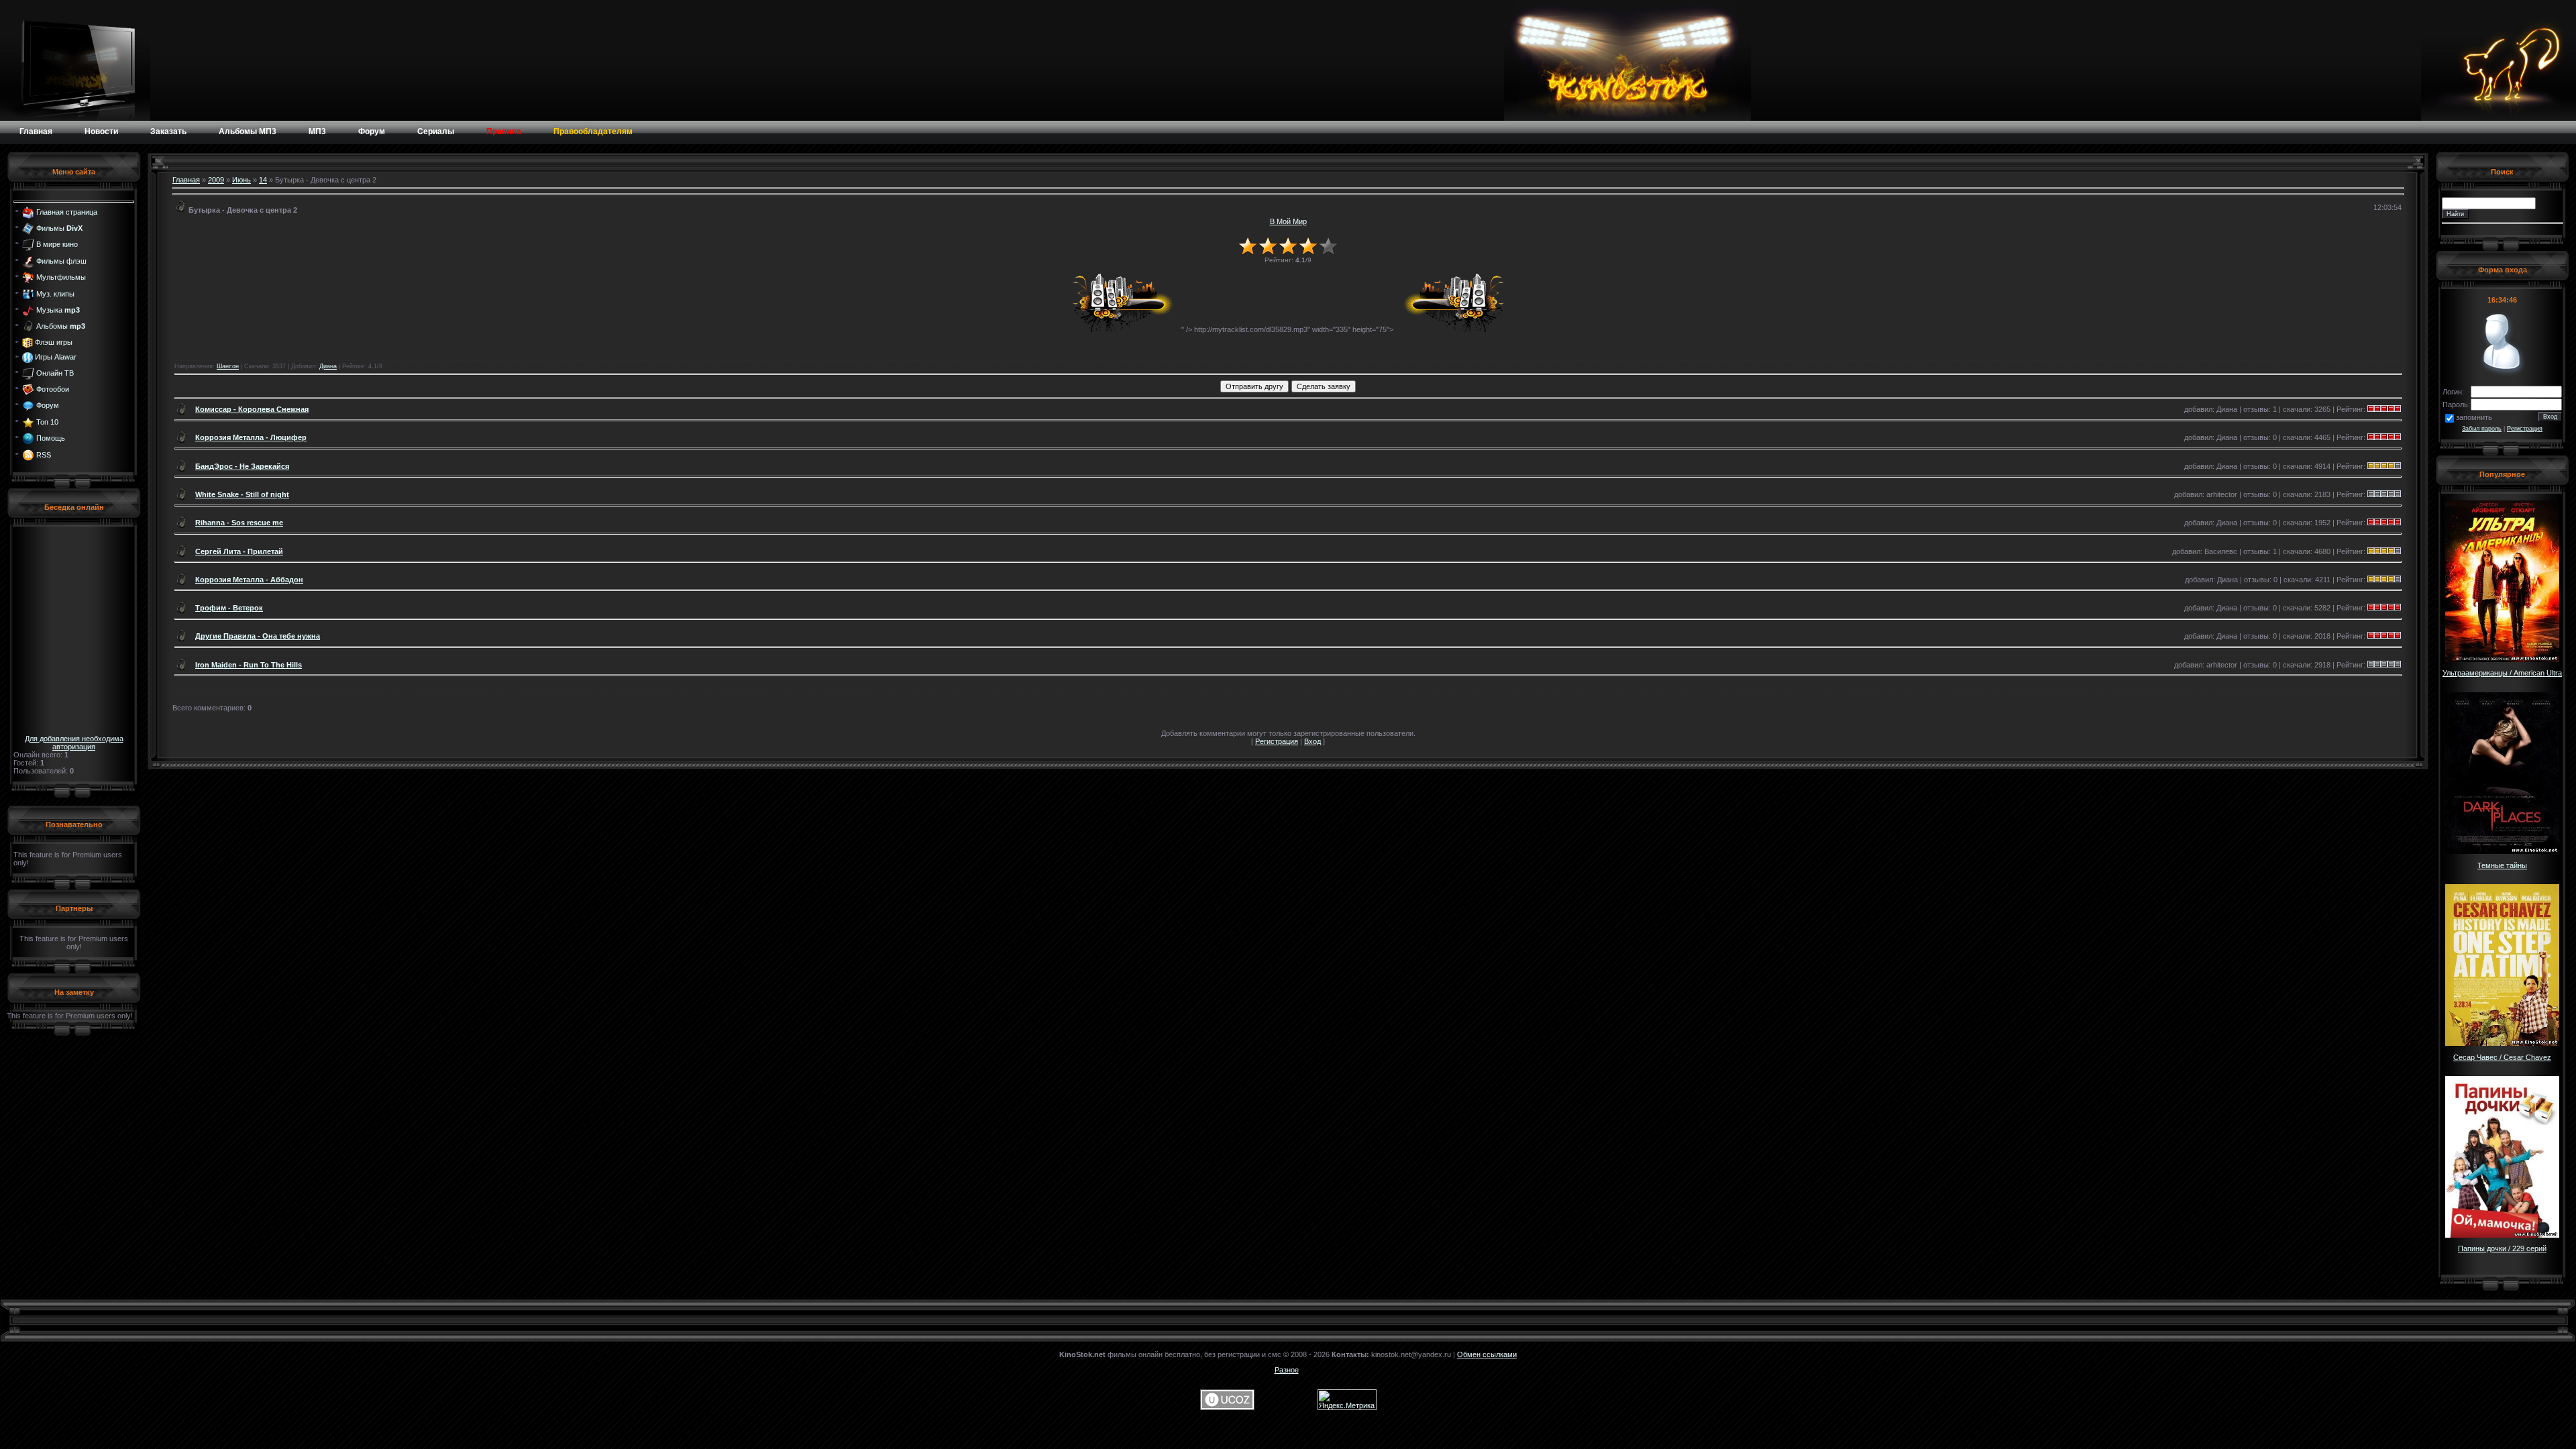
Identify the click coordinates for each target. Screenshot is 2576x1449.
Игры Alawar (56, 357)
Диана (328, 366)
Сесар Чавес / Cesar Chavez (2502, 1057)
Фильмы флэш (61, 261)
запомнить (2474, 417)
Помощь (51, 438)
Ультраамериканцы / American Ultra (2502, 673)
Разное (1287, 1370)
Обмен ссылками (1487, 1354)
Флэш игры (54, 342)
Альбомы (61, 326)
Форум (48, 405)
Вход (1312, 741)
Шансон (228, 366)
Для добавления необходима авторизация (74, 743)
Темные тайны (2502, 865)
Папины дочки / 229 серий (2502, 1248)
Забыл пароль (2482, 429)
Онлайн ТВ (55, 372)
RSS (44, 454)
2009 (216, 180)
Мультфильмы (61, 277)
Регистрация (1277, 741)
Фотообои (53, 389)
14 (263, 180)
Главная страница (67, 211)
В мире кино (57, 244)
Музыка (58, 310)
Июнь (241, 180)
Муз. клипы (55, 293)
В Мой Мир (1288, 221)
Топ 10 (47, 422)
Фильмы (59, 228)
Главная (186, 180)
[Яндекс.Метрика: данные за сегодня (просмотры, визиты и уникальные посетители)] (1347, 1400)
